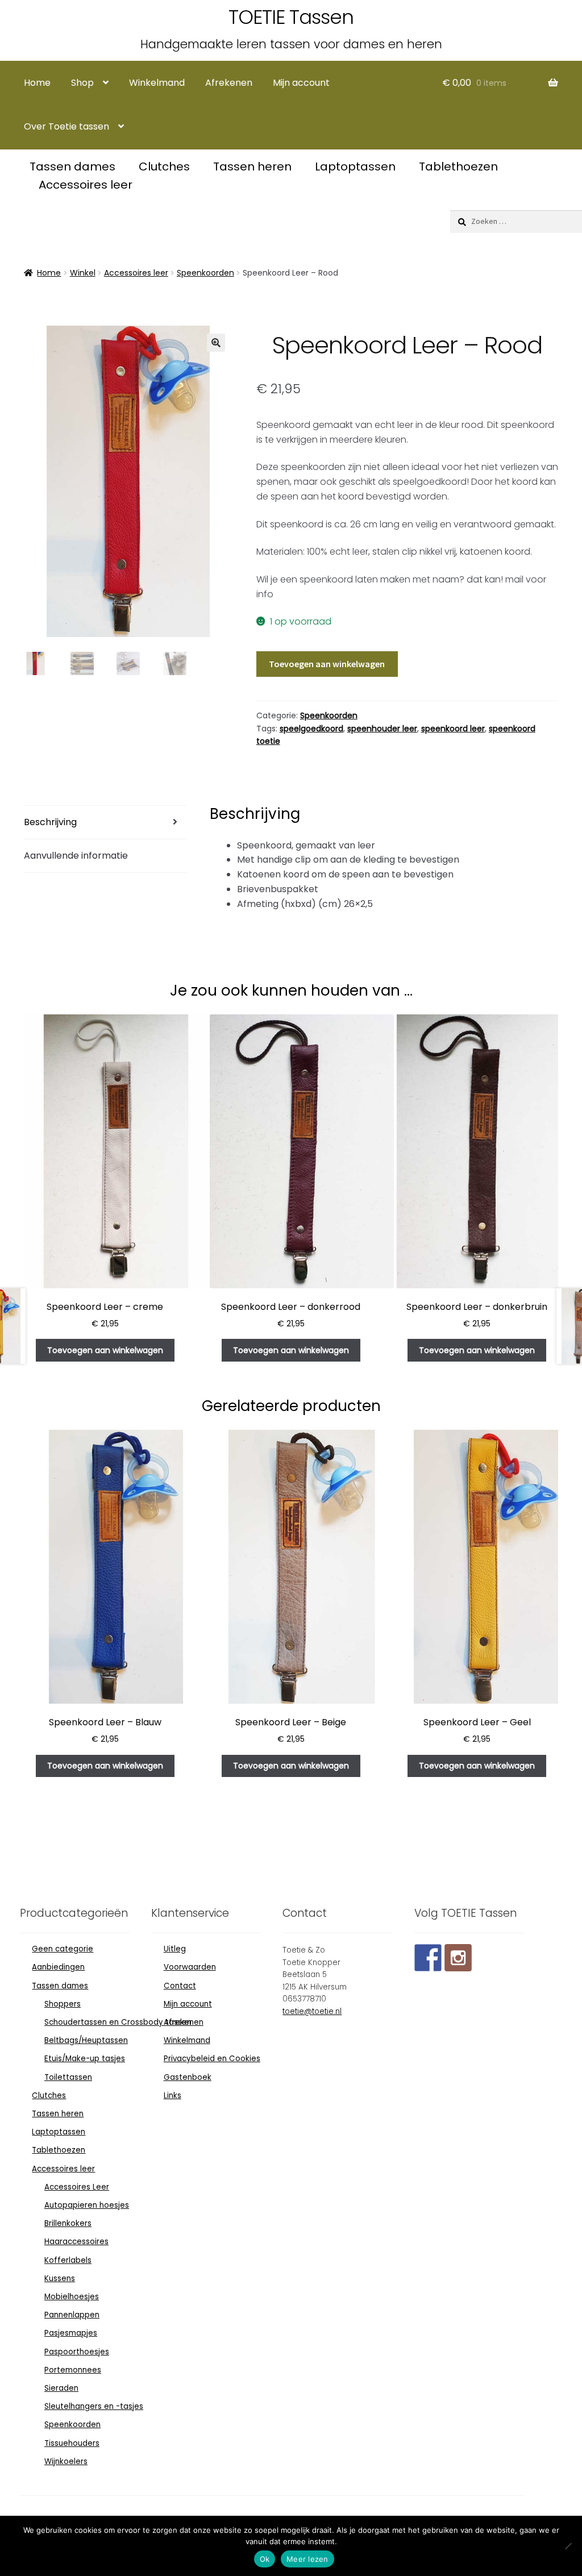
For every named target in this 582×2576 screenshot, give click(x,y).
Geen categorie (63, 1949)
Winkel (83, 273)
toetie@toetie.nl (312, 2011)
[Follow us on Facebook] (428, 1958)
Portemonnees (73, 2370)
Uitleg (175, 1949)
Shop (82, 83)
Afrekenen (229, 83)
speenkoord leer (453, 729)
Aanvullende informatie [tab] (76, 856)
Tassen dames (74, 167)
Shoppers (63, 2004)
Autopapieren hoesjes (87, 2205)
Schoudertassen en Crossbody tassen (118, 2022)
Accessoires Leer (77, 2187)
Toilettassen (68, 2077)
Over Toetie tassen (66, 126)
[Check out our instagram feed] (458, 1958)
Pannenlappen (72, 2315)
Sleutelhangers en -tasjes (94, 2406)
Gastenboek (188, 2077)
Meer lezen (307, 2559)
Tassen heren (254, 167)
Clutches (166, 167)
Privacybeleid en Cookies (212, 2059)
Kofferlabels (68, 2260)
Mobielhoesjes (72, 2297)
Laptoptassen (357, 167)
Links (172, 2096)
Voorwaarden (190, 1967)
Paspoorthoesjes (77, 2352)
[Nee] (568, 2546)
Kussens (60, 2279)
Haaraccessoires (76, 2242)
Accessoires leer (86, 185)
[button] (216, 343)
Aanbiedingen (58, 1967)
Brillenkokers (68, 2223)
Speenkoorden (205, 273)
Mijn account (301, 83)
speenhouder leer (382, 729)
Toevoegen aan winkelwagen (327, 664)
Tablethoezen (458, 167)
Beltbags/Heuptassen (86, 2040)
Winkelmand (157, 83)
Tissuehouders (72, 2443)
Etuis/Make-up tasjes (85, 2059)
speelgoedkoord (311, 729)
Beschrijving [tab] (50, 822)
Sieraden (61, 2388)
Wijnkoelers (66, 2461)
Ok (265, 2559)
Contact (180, 1986)
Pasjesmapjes (71, 2333)
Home (37, 83)
